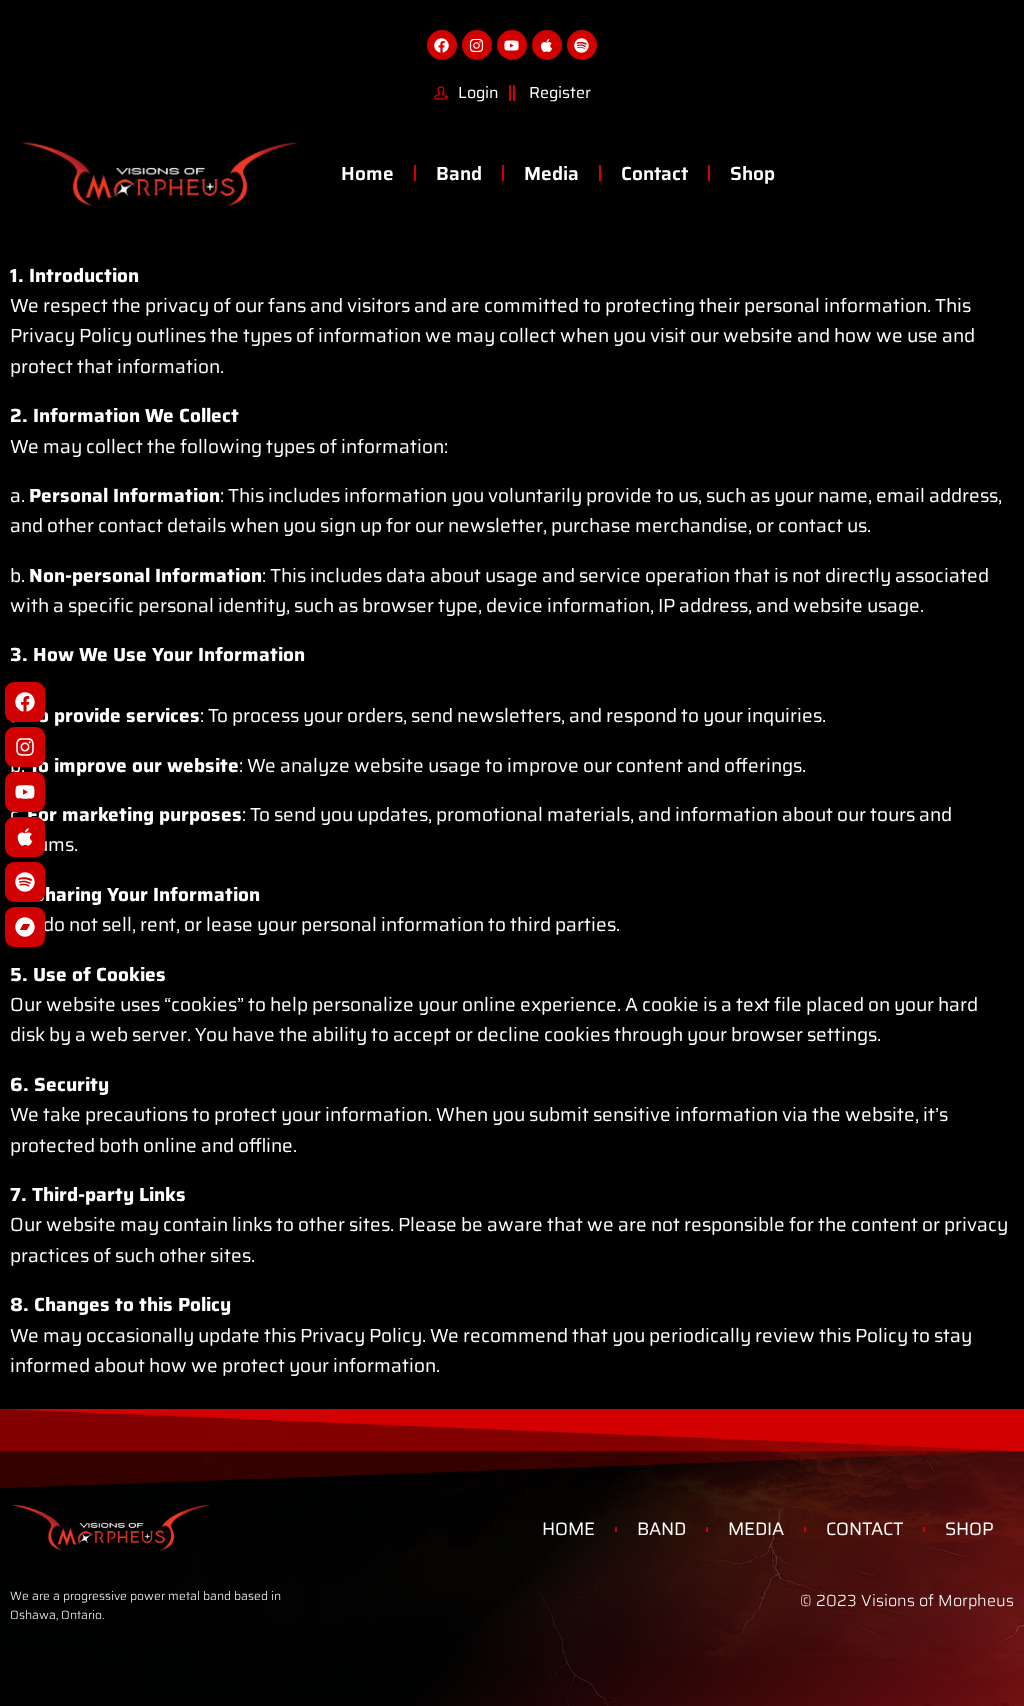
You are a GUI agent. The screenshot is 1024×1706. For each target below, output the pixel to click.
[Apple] (25, 837)
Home (367, 173)
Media (551, 173)
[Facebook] (25, 702)
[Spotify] (25, 882)
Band (459, 173)
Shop (752, 173)
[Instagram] (25, 747)
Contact (654, 173)
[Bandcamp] (25, 927)
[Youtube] (25, 792)
